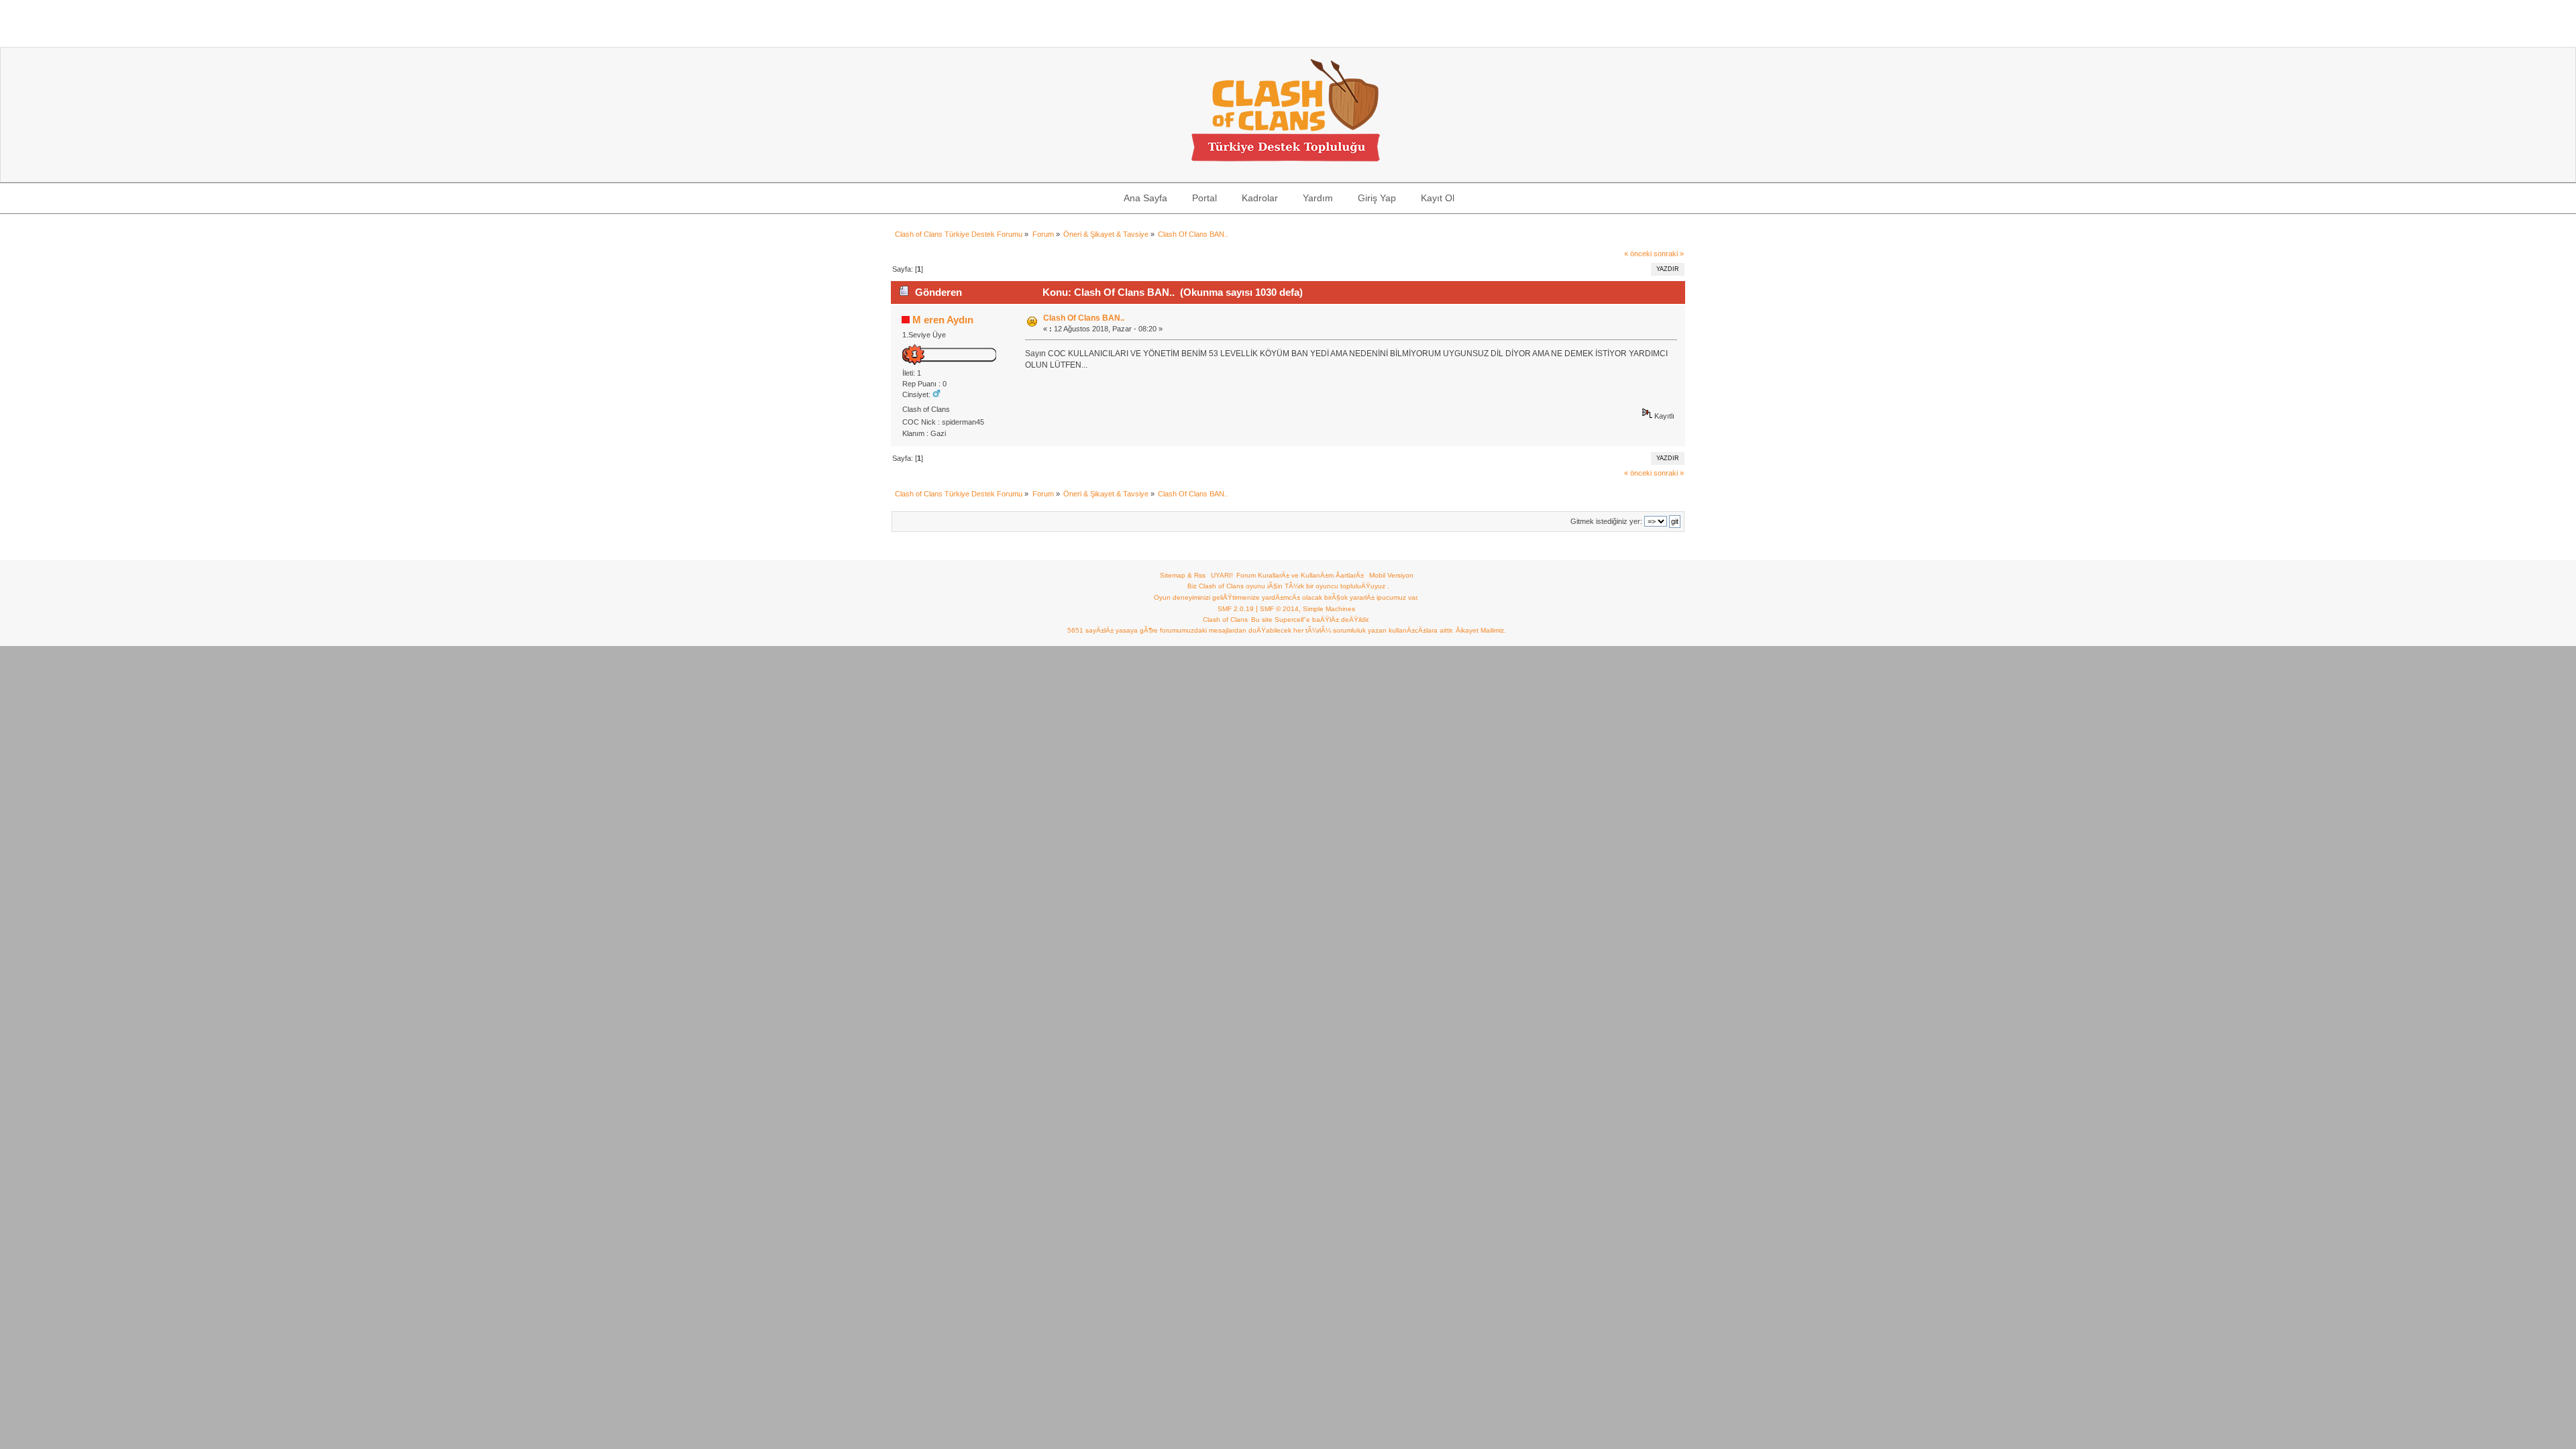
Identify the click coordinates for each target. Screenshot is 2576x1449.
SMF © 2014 (1279, 609)
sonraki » (1669, 254)
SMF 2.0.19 (1236, 609)
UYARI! (1222, 575)
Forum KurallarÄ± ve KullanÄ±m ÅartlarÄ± (1300, 575)
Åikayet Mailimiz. (1481, 630)
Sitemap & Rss (1183, 575)
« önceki (1638, 254)
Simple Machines (1329, 609)
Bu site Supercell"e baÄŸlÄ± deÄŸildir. (1310, 620)
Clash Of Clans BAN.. (1084, 318)
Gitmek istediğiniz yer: (1606, 521)
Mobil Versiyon (1391, 575)
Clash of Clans (1225, 620)
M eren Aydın (943, 320)
